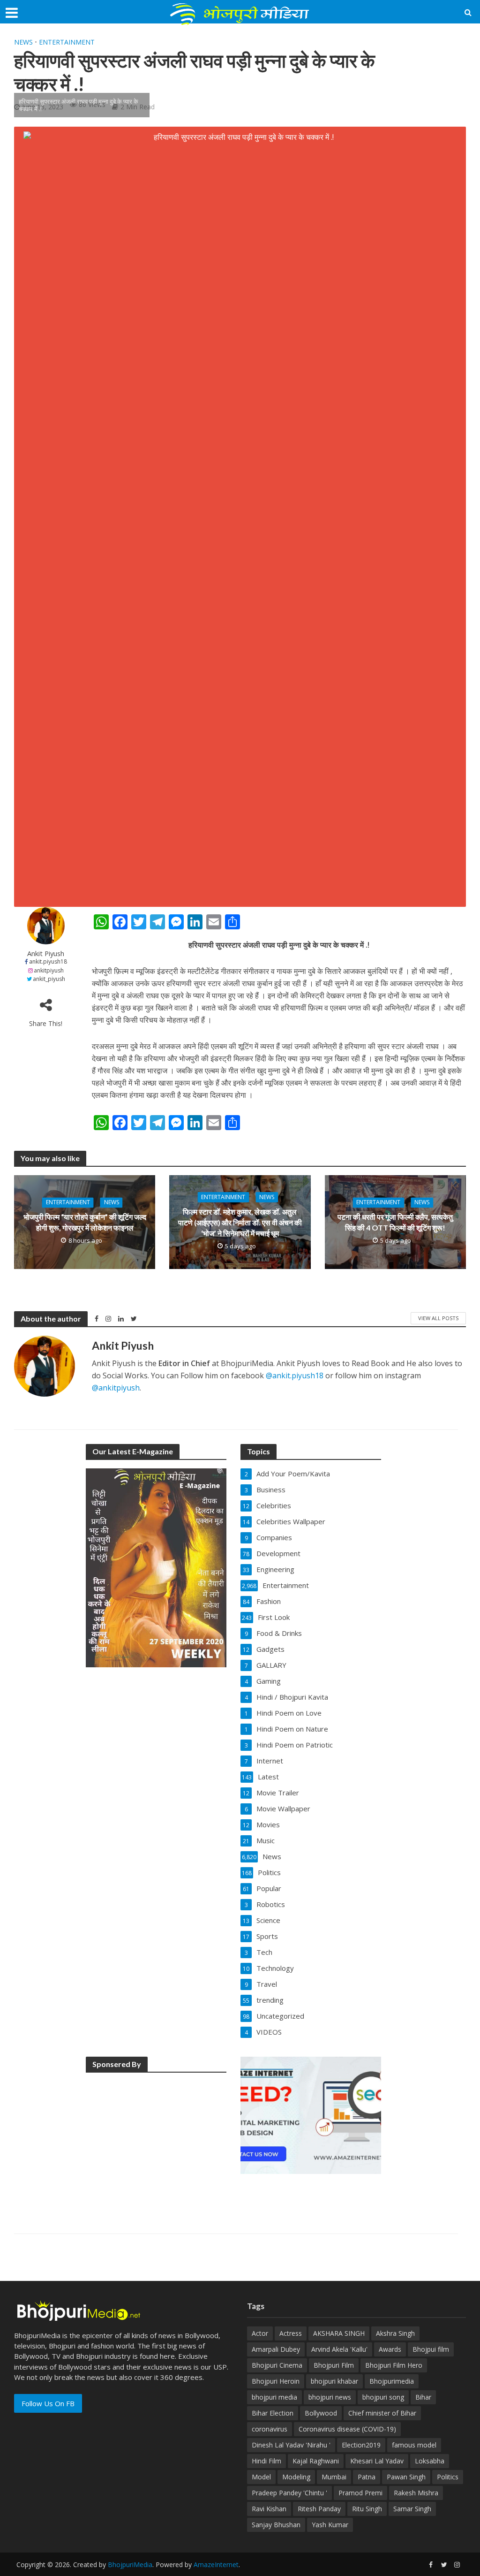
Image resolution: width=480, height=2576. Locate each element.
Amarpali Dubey (276, 2349)
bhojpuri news (330, 2397)
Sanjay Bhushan (276, 2525)
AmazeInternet (216, 2565)
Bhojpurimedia (392, 2381)
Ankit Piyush (46, 954)
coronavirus (270, 2429)
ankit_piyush (49, 979)
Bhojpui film (431, 2349)
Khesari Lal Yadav (377, 2461)
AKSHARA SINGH (339, 2333)
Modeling (296, 2477)
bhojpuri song (383, 2397)
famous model (414, 2445)
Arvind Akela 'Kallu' (339, 2349)
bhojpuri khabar (334, 2381)
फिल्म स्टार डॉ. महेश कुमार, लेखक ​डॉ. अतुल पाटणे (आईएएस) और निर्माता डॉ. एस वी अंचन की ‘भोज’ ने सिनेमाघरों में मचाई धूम (240, 1222)
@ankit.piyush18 (295, 1375)
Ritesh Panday (319, 2509)
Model (261, 2477)
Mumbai (334, 2477)
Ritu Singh (367, 2509)
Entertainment (67, 42)
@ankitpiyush (116, 1388)
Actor (260, 2333)
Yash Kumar (330, 2525)
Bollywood (321, 2413)
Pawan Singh (406, 2477)
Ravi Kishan (269, 2509)
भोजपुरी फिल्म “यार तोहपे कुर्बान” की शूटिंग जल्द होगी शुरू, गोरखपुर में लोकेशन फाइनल (85, 1222)
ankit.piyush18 (48, 961)
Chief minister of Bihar (382, 2413)
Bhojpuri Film (334, 2365)
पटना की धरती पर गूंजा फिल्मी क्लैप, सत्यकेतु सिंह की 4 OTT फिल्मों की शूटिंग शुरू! (395, 1222)
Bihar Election (273, 2413)
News (23, 42)
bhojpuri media (274, 2397)
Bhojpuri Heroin (276, 2381)
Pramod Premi (360, 2493)
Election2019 (361, 2445)
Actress (291, 2333)
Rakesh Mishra (416, 2493)
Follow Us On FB (48, 2403)
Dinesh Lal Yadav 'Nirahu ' (291, 2445)
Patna (367, 2477)
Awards (390, 2349)
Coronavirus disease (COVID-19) (347, 2429)
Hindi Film (266, 2461)
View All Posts (438, 1318)
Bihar (423, 2397)
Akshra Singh (395, 2333)
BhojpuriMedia (130, 2565)
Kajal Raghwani (316, 2461)
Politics (448, 2477)
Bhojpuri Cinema (277, 2365)
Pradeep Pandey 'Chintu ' (289, 2493)
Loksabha (430, 2461)
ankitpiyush (49, 970)
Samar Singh (412, 2509)
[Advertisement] (156, 2140)
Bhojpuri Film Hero (394, 2365)
